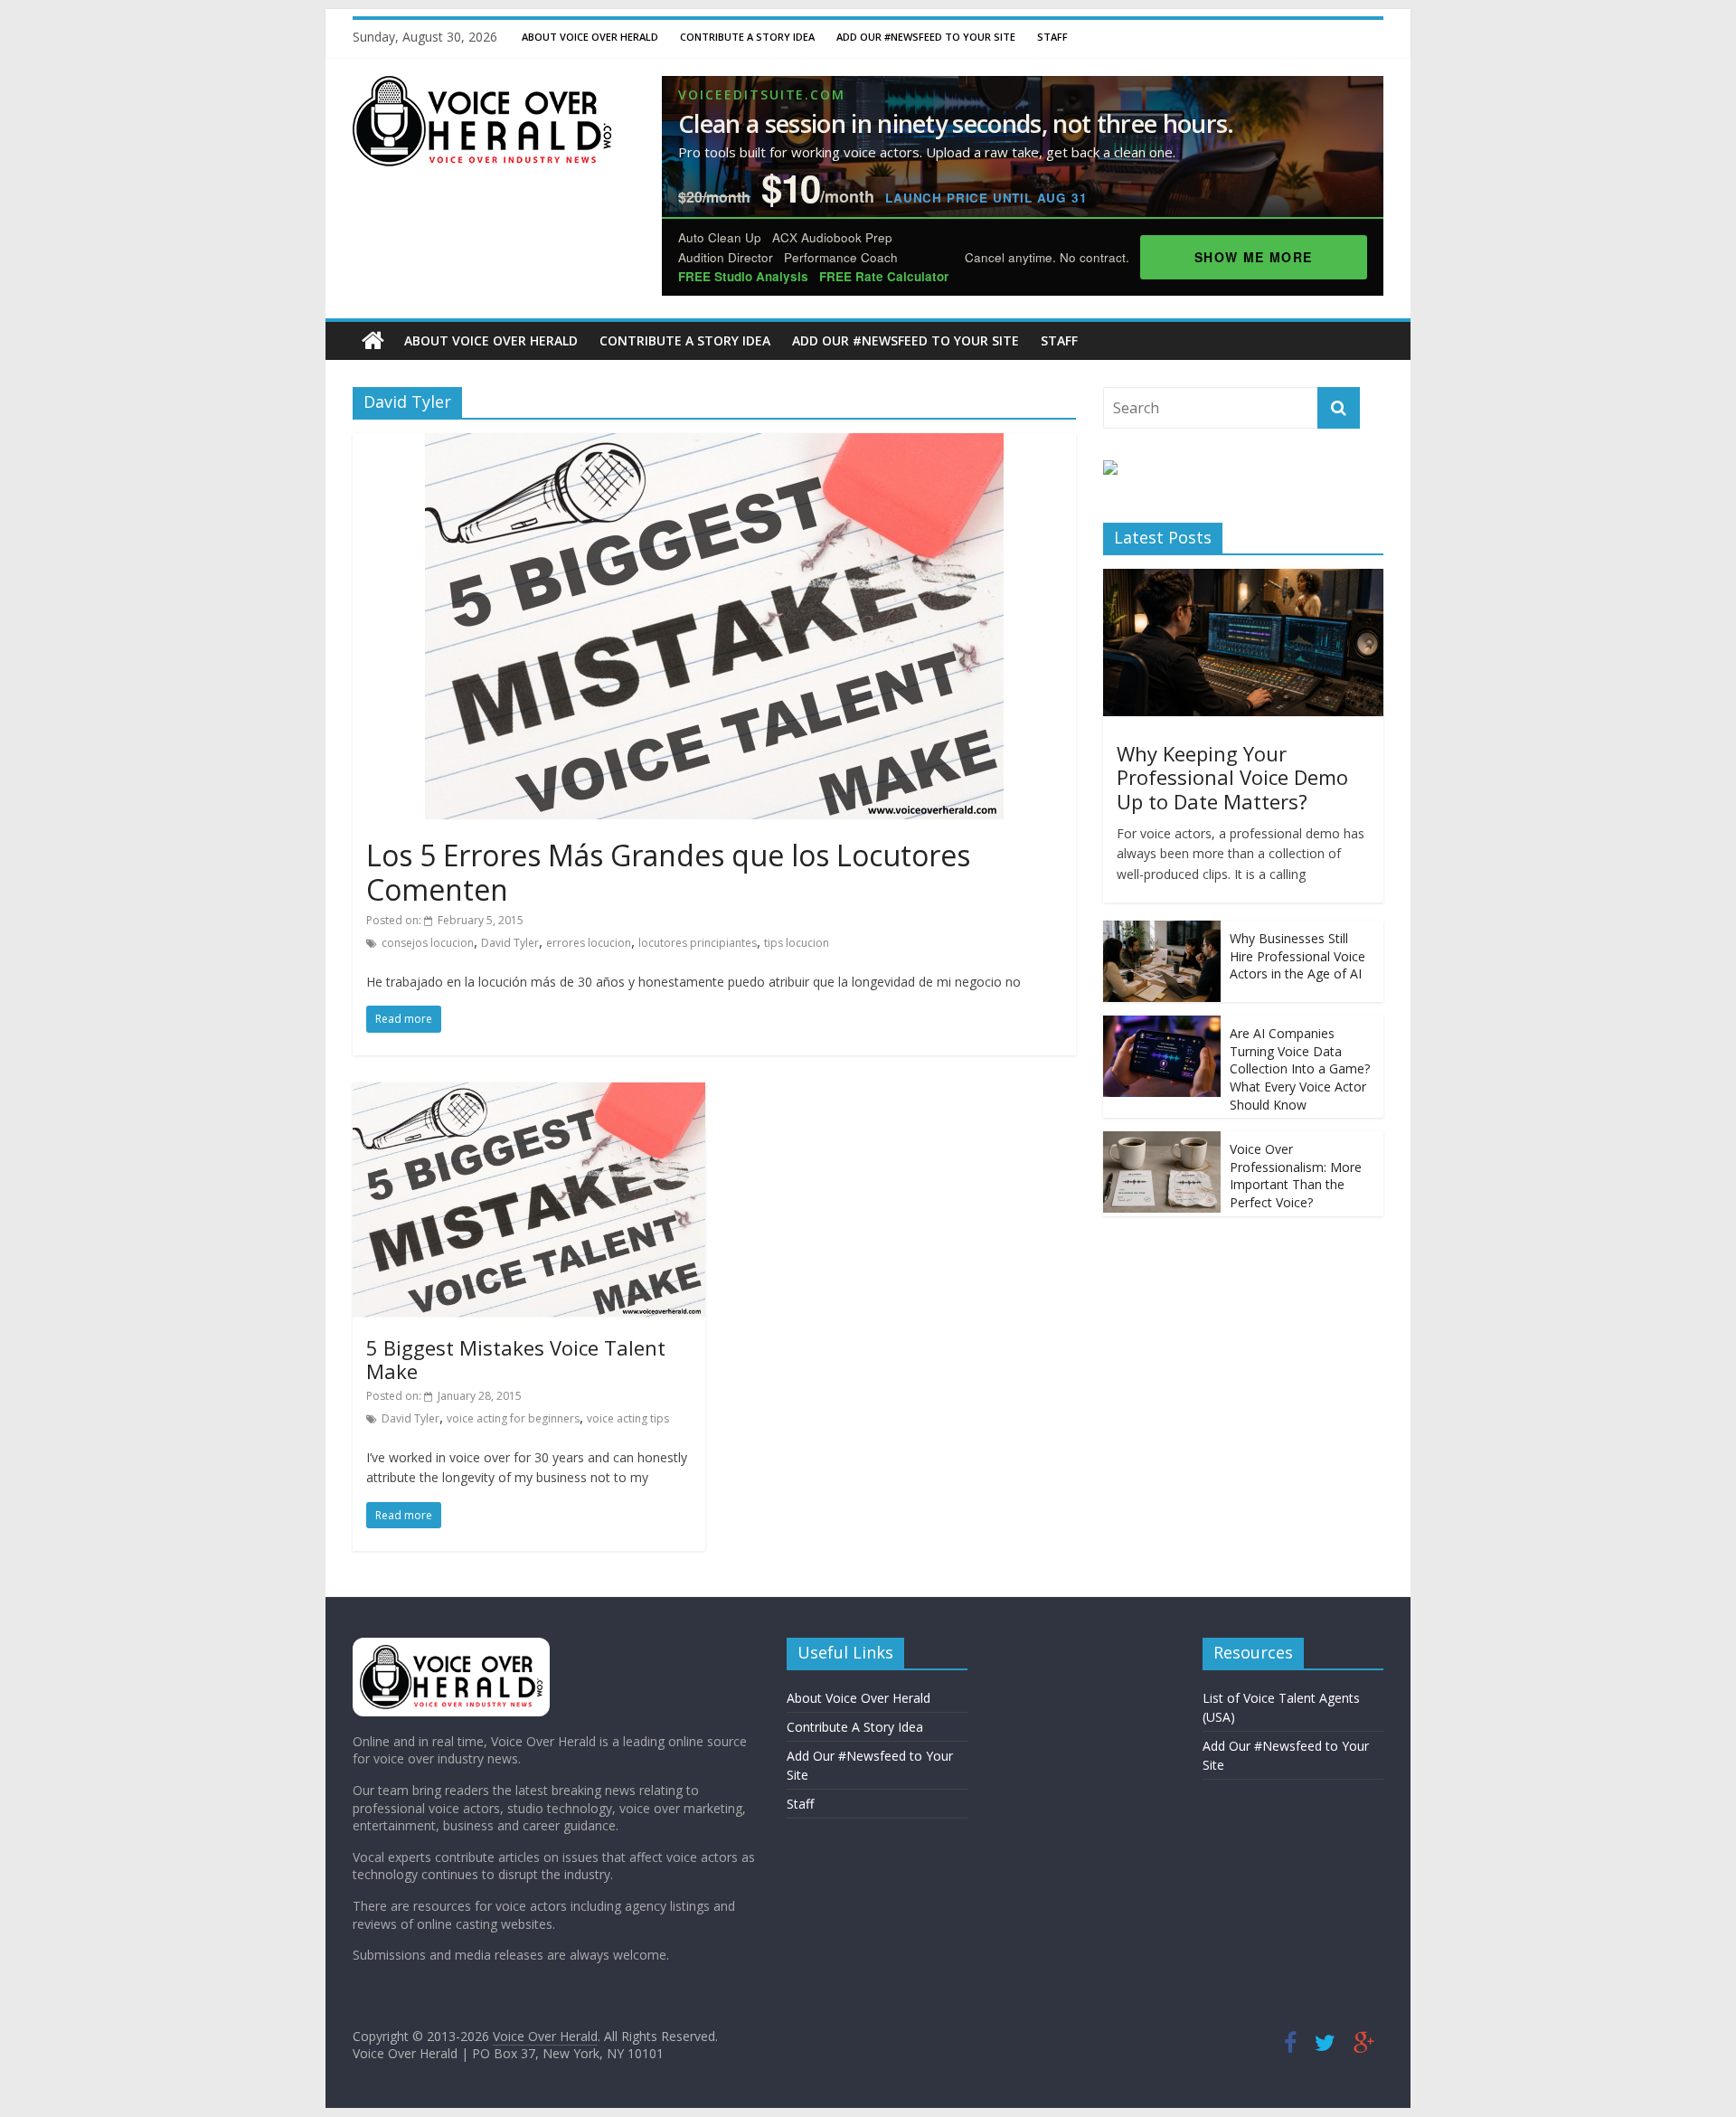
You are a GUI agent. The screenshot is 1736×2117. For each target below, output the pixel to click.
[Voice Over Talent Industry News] (482, 87)
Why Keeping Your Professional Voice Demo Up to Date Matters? (1232, 777)
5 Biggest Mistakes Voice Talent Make (516, 1359)
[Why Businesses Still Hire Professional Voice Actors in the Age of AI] (1162, 930)
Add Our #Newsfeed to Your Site (926, 37)
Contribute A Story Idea (747, 37)
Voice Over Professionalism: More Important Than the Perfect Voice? (1296, 1176)
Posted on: (445, 920)
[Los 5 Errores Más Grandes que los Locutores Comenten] (714, 444)
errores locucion (589, 943)
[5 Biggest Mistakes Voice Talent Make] (529, 1093)
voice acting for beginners (513, 1418)
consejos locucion (428, 943)
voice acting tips (628, 1418)
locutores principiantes (698, 943)
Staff (1052, 37)
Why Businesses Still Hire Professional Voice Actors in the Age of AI (1297, 956)
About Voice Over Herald (590, 37)
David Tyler (510, 943)
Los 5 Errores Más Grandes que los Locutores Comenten (668, 872)
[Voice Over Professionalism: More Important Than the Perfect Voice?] (1162, 1141)
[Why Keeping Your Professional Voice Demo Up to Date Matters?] (1243, 578)
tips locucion (797, 943)
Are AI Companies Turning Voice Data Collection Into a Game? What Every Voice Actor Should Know (1300, 1068)
